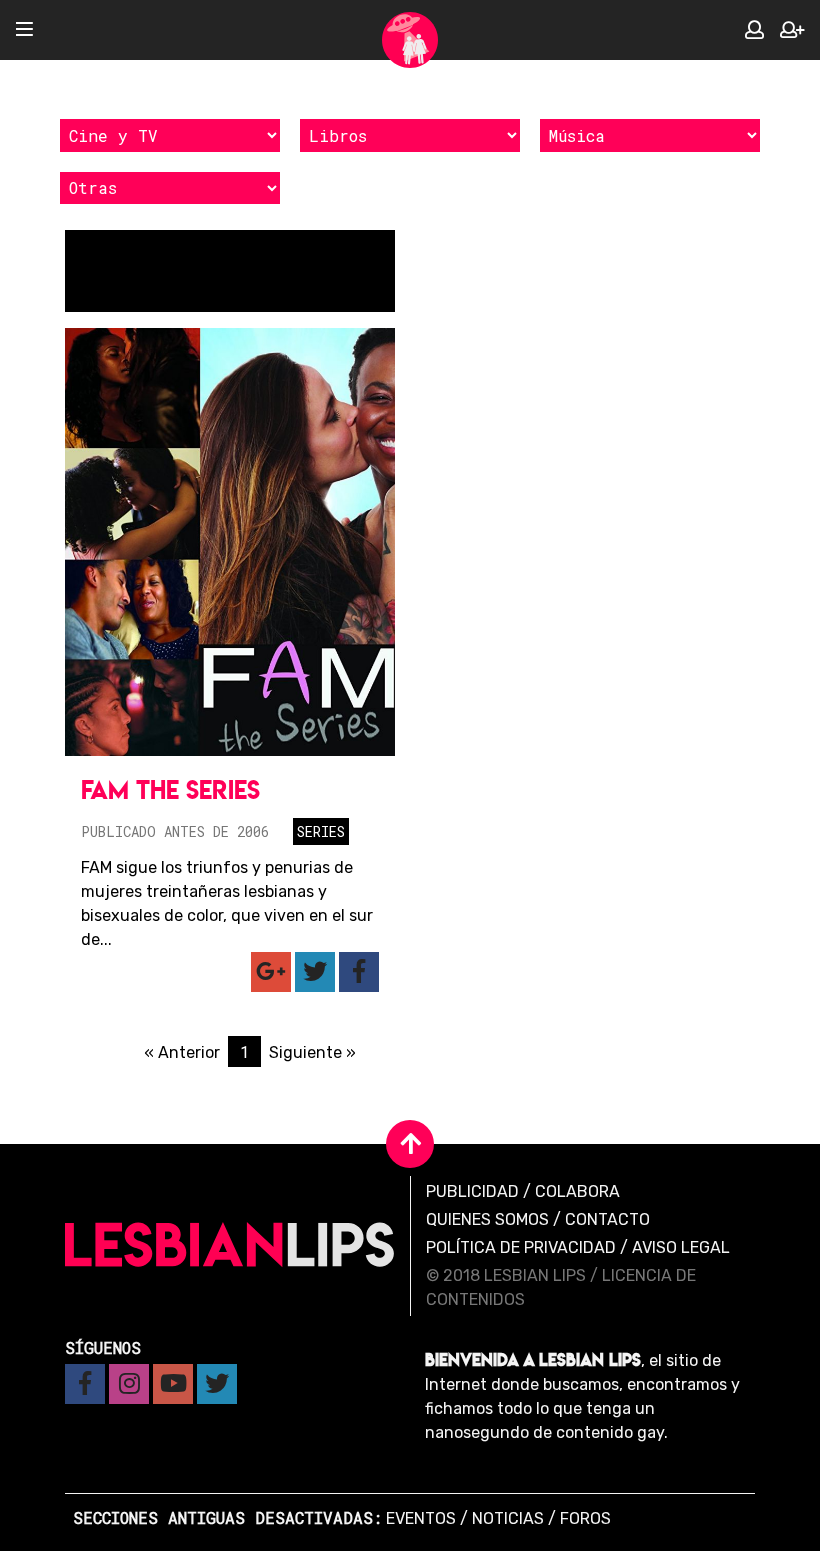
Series (321, 831)
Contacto (607, 1219)
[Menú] (24, 30)
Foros (585, 1518)
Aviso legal (681, 1247)
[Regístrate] (792, 30)
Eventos (421, 1518)
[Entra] (754, 30)
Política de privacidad (521, 1247)
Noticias (508, 1518)
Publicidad (472, 1191)
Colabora (577, 1191)
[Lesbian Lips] (410, 40)
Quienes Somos (487, 1219)
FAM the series (170, 789)
